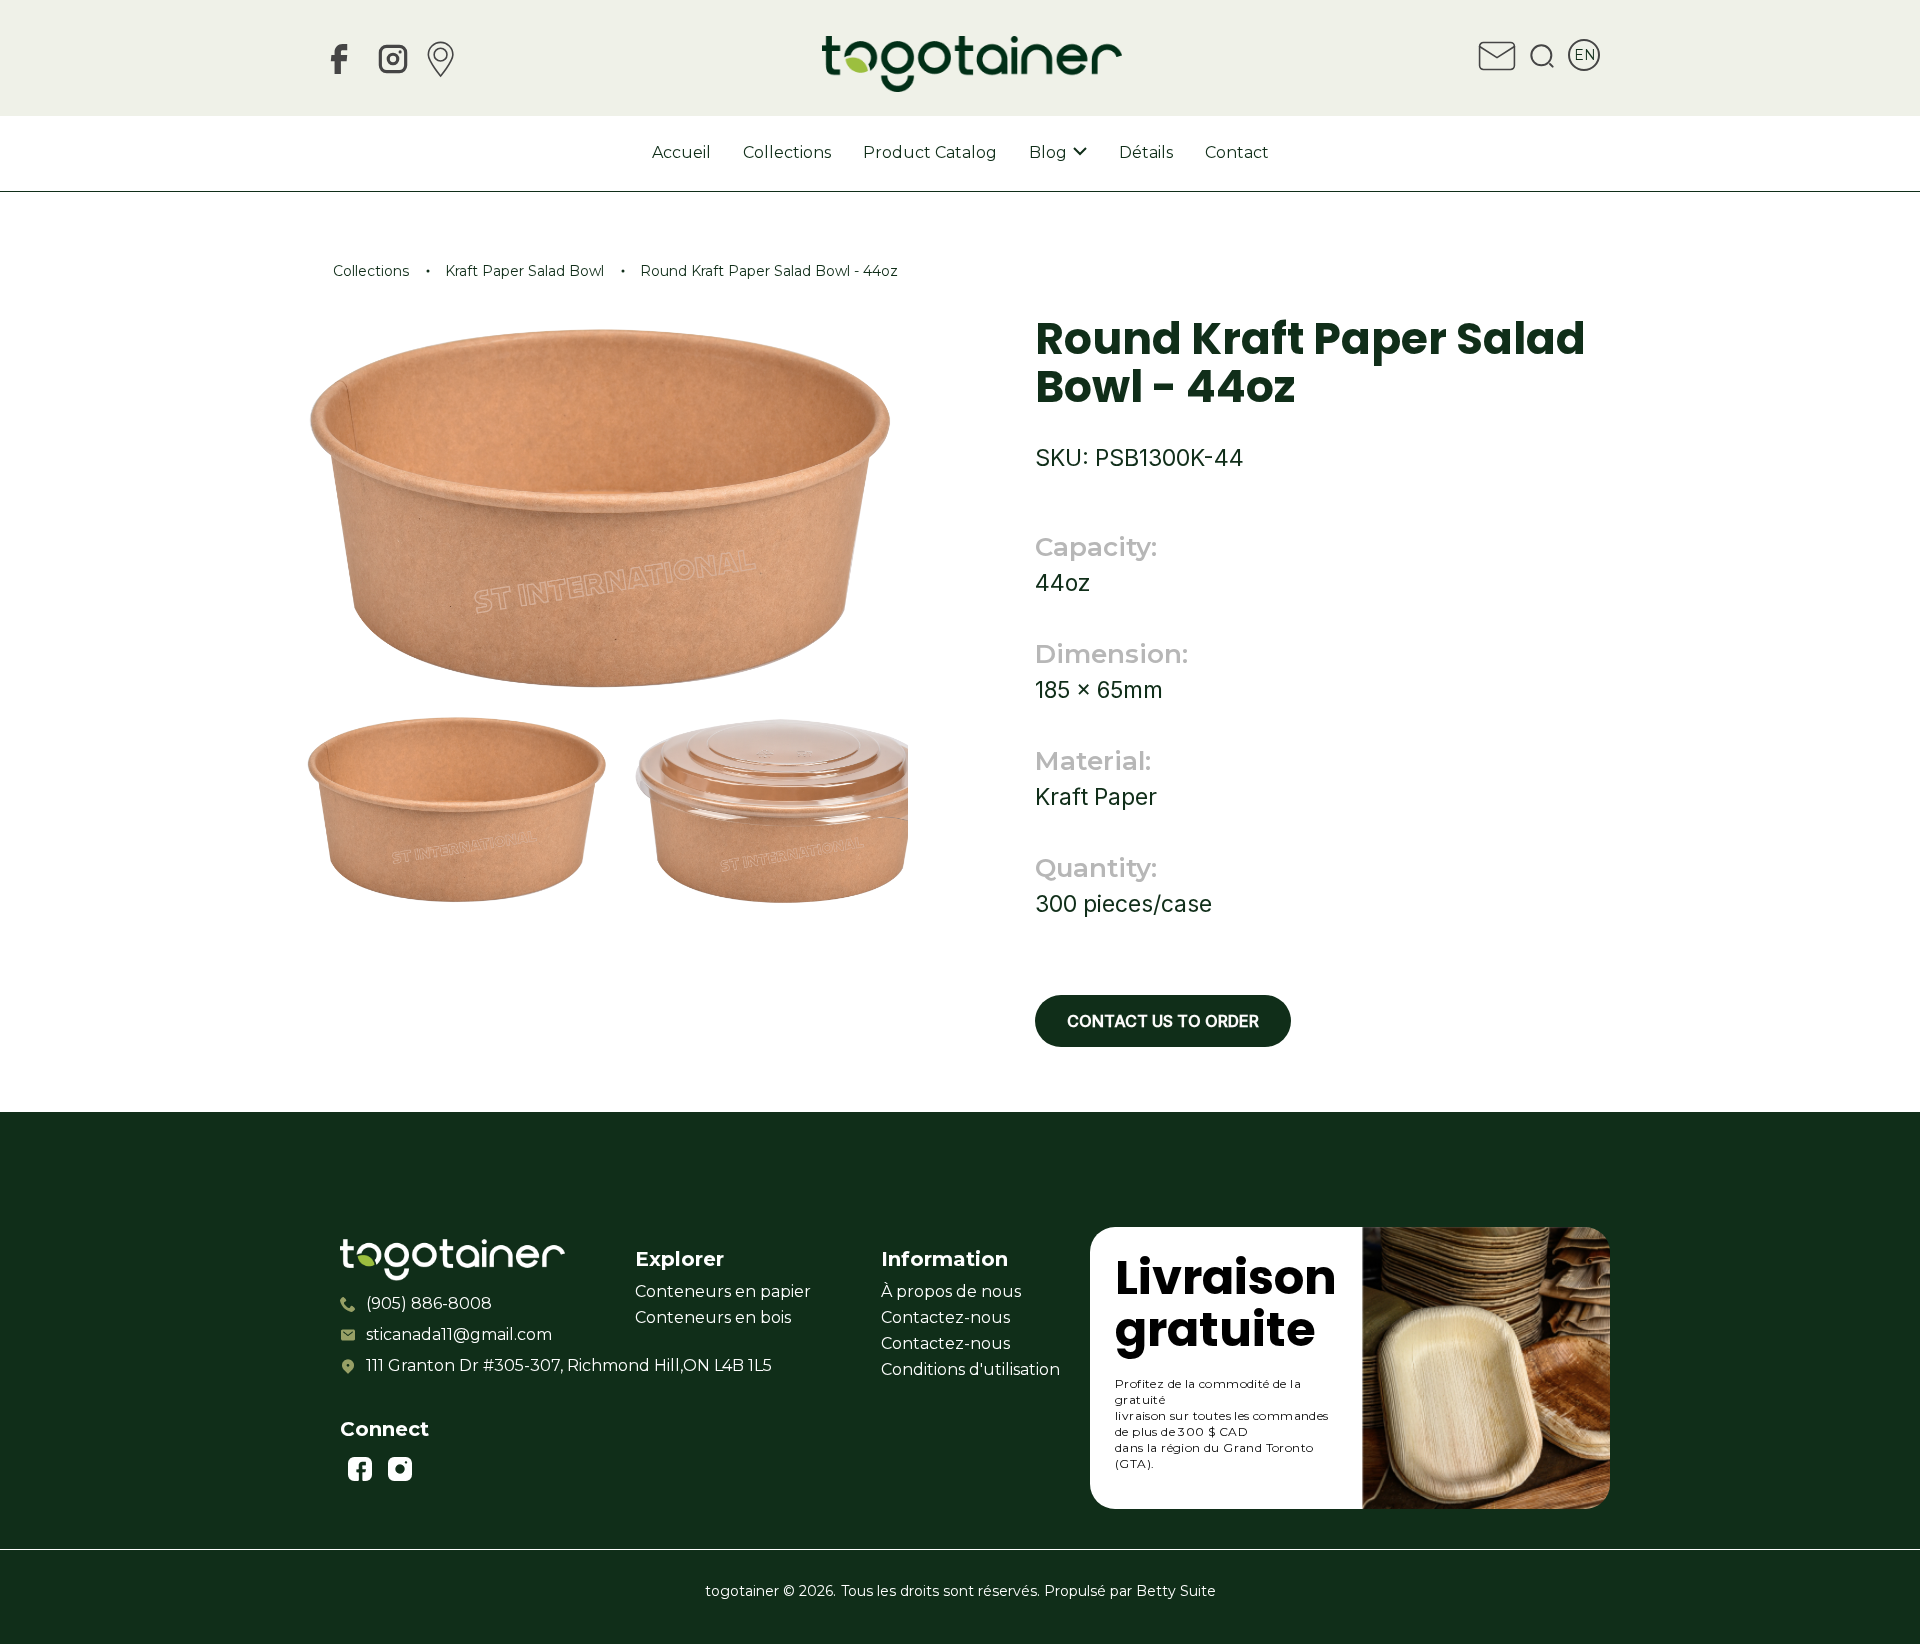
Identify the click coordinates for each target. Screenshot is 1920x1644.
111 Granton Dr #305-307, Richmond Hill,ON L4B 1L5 (473, 1365)
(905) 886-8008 (429, 1303)
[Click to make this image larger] (457, 812)
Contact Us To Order (1163, 1021)
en (1585, 55)
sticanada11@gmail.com (459, 1334)
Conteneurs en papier (723, 1291)
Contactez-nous (945, 1317)
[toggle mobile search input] (1542, 59)
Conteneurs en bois (713, 1317)
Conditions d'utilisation (970, 1369)
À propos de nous (951, 1291)
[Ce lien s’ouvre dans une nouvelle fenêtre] (339, 62)
